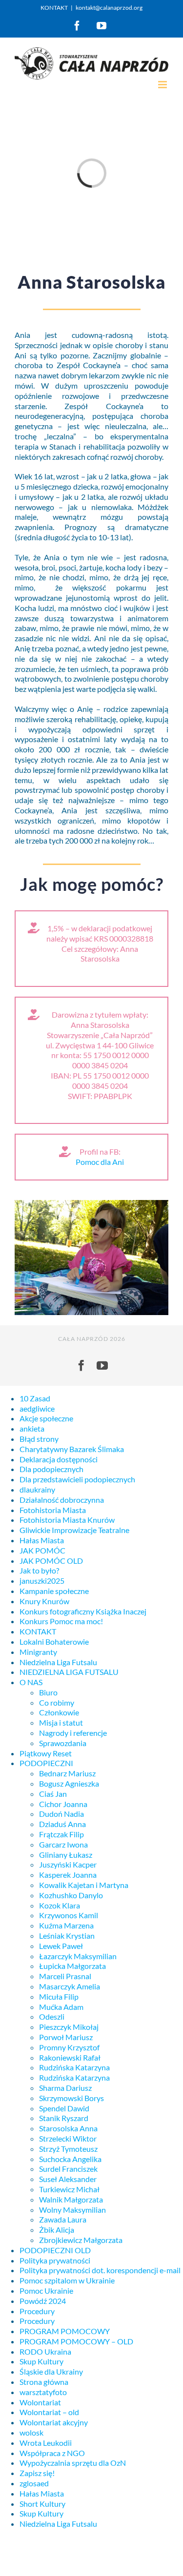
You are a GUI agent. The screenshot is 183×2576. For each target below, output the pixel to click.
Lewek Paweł (61, 1946)
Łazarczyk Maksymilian (78, 1956)
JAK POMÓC (42, 1550)
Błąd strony (39, 1439)
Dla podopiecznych (51, 1469)
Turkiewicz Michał (69, 2189)
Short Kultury (42, 2504)
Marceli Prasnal (65, 1976)
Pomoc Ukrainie (46, 2291)
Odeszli (52, 2016)
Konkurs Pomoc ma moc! (61, 1621)
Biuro (48, 1692)
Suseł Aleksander (68, 2179)
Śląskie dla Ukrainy (51, 2371)
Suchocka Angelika (70, 2159)
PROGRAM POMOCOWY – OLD (76, 2341)
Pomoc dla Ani (100, 1162)
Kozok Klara (60, 1905)
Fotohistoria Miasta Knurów (67, 1520)
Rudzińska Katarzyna (74, 2067)
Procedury (37, 2311)
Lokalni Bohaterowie (54, 1642)
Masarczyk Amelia (70, 1986)
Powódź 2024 (43, 2301)
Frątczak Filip (61, 1834)
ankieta (32, 1428)
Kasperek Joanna (68, 1875)
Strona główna (44, 2382)
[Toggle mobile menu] (163, 85)
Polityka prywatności (55, 2260)
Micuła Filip (59, 1996)
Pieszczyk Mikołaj (69, 2027)
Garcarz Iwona (63, 1844)
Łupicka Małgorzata (72, 1966)
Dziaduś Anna (62, 1824)
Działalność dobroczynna (62, 1500)
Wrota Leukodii (46, 2443)
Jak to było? (39, 1570)
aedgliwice (37, 1408)
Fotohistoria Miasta (53, 1510)
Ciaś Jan (53, 1794)
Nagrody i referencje (73, 1733)
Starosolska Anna (68, 2128)
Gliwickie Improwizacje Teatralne (74, 1530)
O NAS (31, 1682)
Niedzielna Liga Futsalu (58, 1662)
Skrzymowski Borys (71, 2098)
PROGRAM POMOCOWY (65, 2331)
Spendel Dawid (64, 2108)
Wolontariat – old (49, 2412)
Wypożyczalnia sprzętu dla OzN (73, 2463)
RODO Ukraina (45, 2351)
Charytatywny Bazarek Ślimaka (72, 1449)
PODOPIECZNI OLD (55, 2250)
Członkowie (59, 1712)
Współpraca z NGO (52, 2453)
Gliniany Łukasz (66, 1855)
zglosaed (34, 2483)
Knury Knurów (44, 1601)
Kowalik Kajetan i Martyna (84, 1885)
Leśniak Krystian (67, 1936)
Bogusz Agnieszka (69, 1783)
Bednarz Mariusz (67, 1773)
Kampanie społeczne (54, 1591)
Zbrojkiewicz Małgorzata (81, 2240)
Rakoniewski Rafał (70, 2057)
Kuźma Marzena (66, 1925)
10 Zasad (35, 1398)
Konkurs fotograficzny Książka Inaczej (83, 1611)
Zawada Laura (63, 2219)
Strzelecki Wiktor (68, 2138)
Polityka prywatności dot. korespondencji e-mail (100, 2270)
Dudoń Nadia (61, 1814)
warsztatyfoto (43, 2392)
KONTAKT (54, 8)
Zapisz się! (37, 2473)
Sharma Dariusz (65, 2088)
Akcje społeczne (46, 1418)
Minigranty (38, 1652)
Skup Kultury (41, 2361)
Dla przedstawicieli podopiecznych (77, 1479)
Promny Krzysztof (69, 2047)
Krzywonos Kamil (69, 1915)
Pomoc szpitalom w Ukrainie (67, 2280)
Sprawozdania (63, 1743)
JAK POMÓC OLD (51, 1561)
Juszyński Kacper (68, 1864)
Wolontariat (40, 2402)
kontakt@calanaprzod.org (109, 8)
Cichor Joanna (63, 1804)
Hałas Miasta (42, 1540)
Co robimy (57, 1702)
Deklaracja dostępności (59, 1459)
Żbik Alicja (57, 2230)
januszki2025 (42, 1581)
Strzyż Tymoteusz (68, 2149)
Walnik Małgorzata (71, 2199)
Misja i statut (61, 1722)
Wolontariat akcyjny (54, 2422)
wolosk (31, 2432)
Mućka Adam (61, 2007)
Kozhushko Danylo (71, 1895)
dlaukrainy (37, 1489)
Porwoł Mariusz (66, 2037)
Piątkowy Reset (46, 1753)
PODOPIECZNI (46, 1763)
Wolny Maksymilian (72, 2210)
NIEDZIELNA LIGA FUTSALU (69, 1672)
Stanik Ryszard (64, 2118)
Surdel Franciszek (68, 2169)
